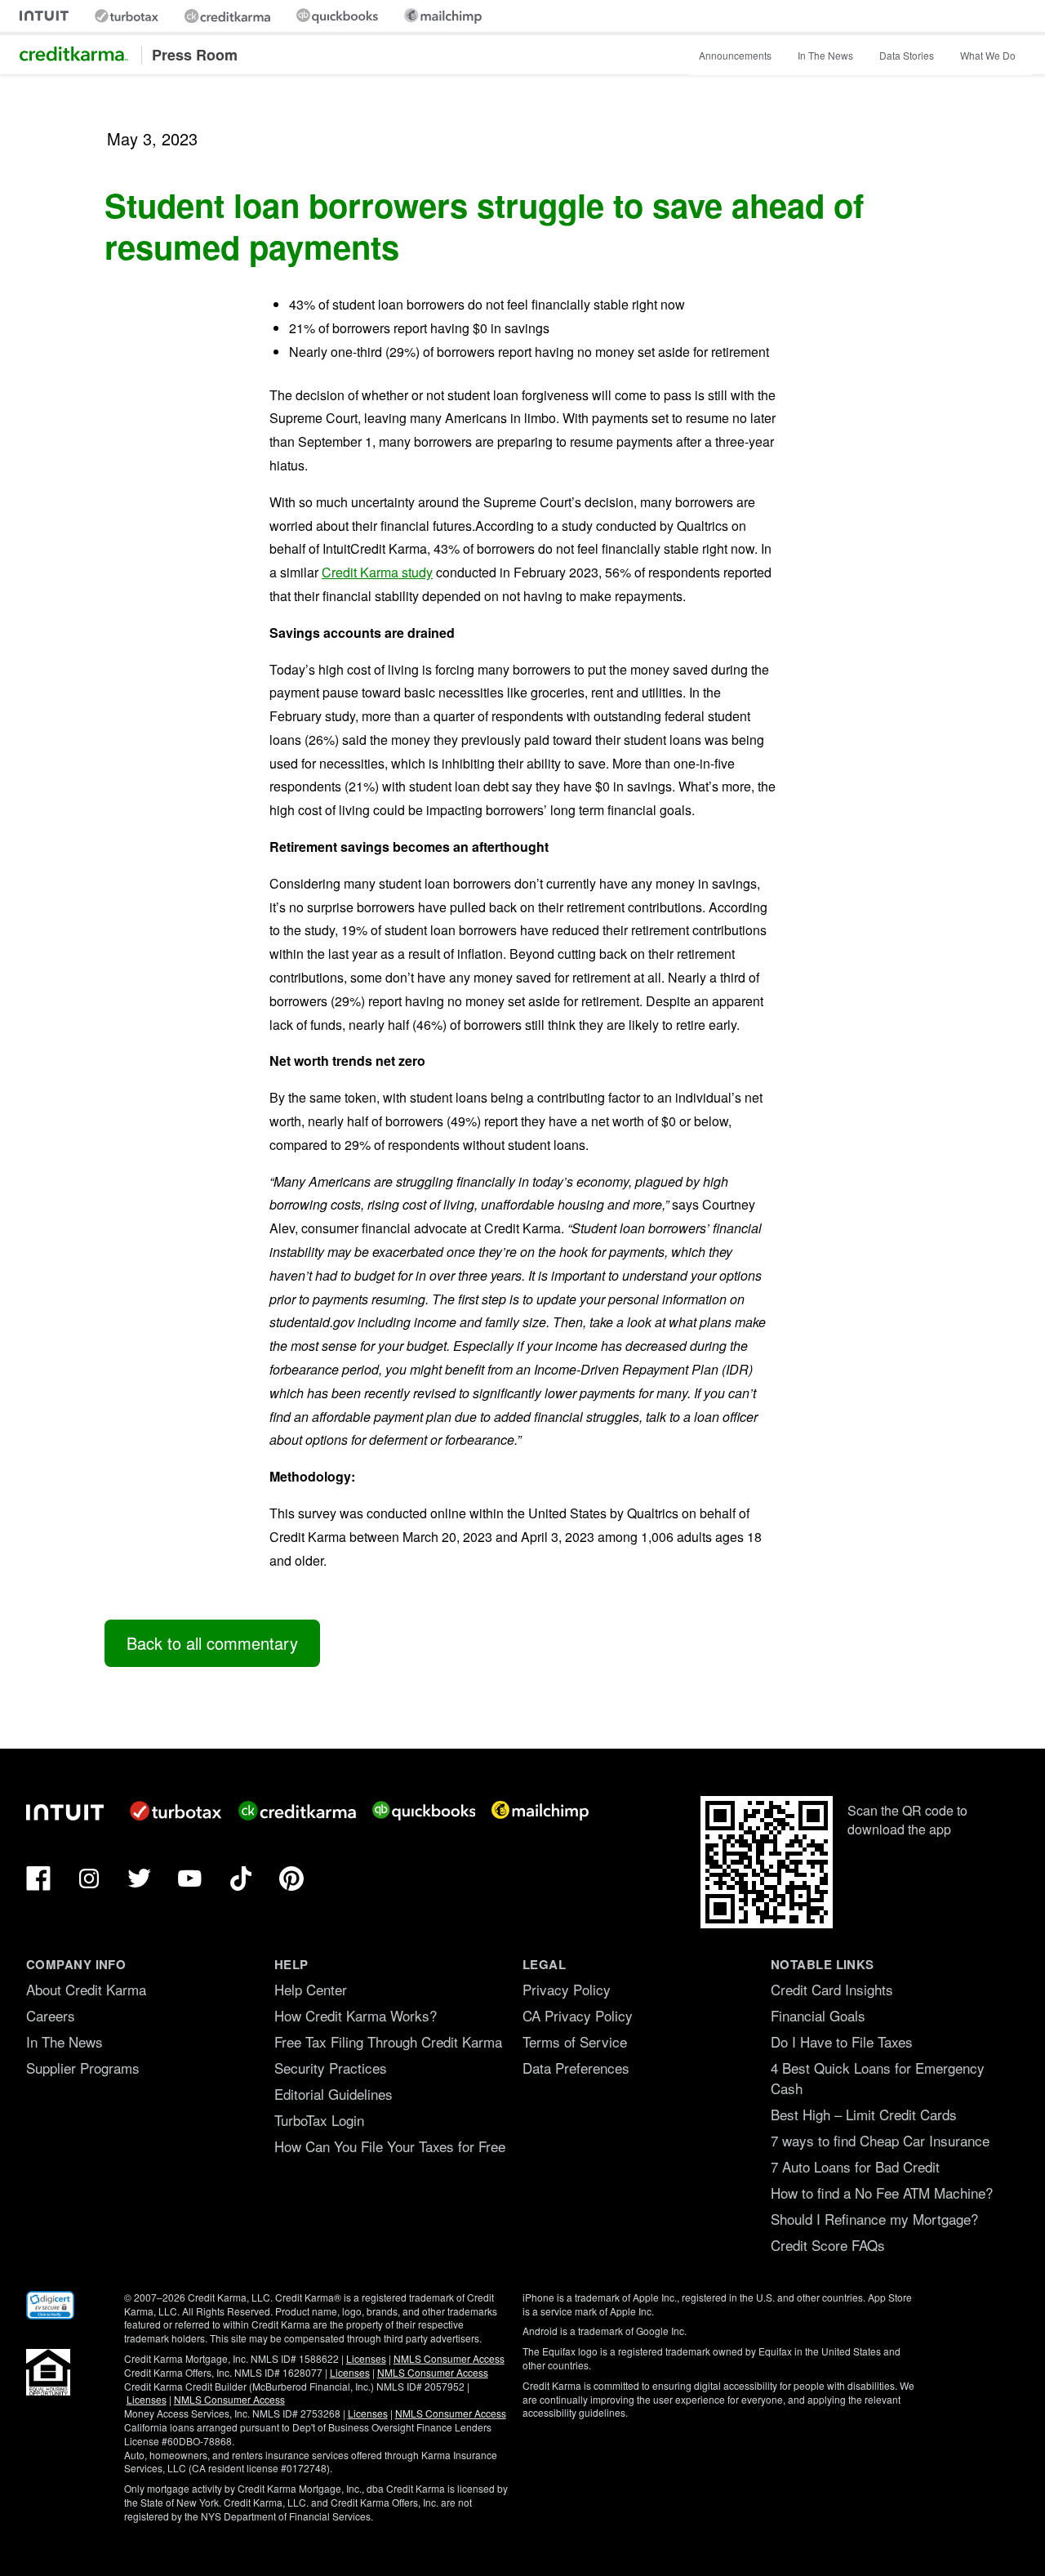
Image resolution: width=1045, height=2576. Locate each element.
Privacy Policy (567, 1989)
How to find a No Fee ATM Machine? (882, 2193)
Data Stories (907, 55)
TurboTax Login (319, 2120)
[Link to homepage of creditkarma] (227, 16)
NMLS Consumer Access (449, 2358)
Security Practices (331, 2068)
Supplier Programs (83, 2068)
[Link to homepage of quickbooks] (337, 16)
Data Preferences (576, 2068)
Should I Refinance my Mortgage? (874, 2219)
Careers (51, 2015)
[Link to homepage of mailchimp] (443, 16)
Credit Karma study (377, 572)
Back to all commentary (212, 1643)
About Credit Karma (86, 1989)
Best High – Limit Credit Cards (864, 2114)
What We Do (988, 55)
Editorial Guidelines (334, 2094)
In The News (825, 55)
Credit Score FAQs (828, 2245)
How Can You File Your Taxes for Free (390, 2146)
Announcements (735, 55)
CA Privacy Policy (578, 2015)
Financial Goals (818, 2015)
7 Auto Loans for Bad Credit (855, 2166)
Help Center (311, 1989)
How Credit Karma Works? (356, 2015)
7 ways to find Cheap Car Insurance (880, 2140)
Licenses (366, 2358)
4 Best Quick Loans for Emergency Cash (878, 2078)
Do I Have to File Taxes (842, 2041)
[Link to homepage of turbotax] (127, 16)
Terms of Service (575, 2041)
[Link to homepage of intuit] (44, 16)
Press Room (195, 55)
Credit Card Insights (832, 1989)
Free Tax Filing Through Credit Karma (388, 2041)
